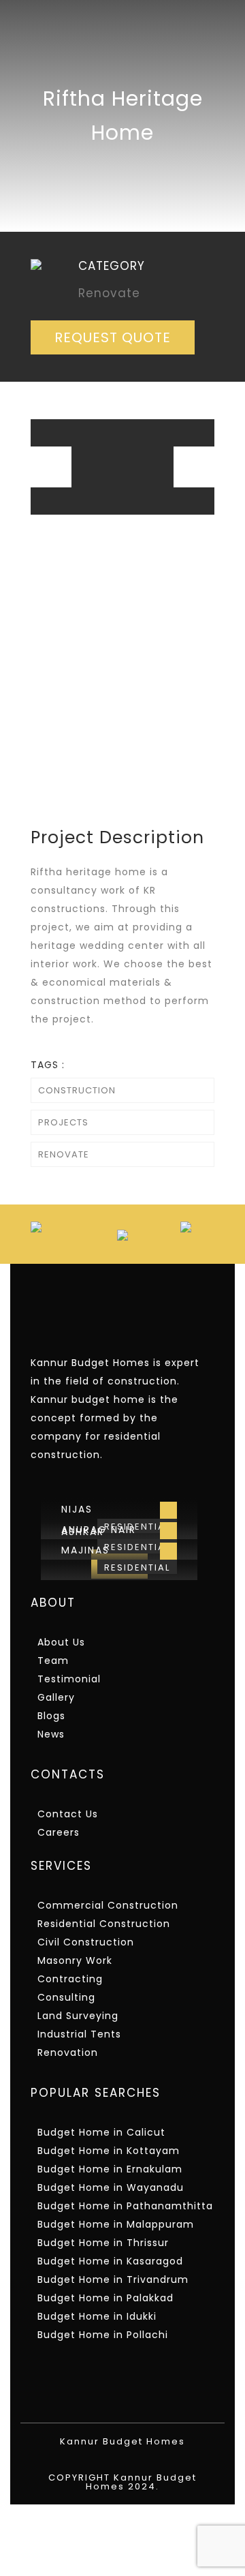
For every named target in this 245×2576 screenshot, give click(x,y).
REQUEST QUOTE (113, 337)
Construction (77, 1090)
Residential (137, 1567)
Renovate (64, 1154)
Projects (63, 1122)
